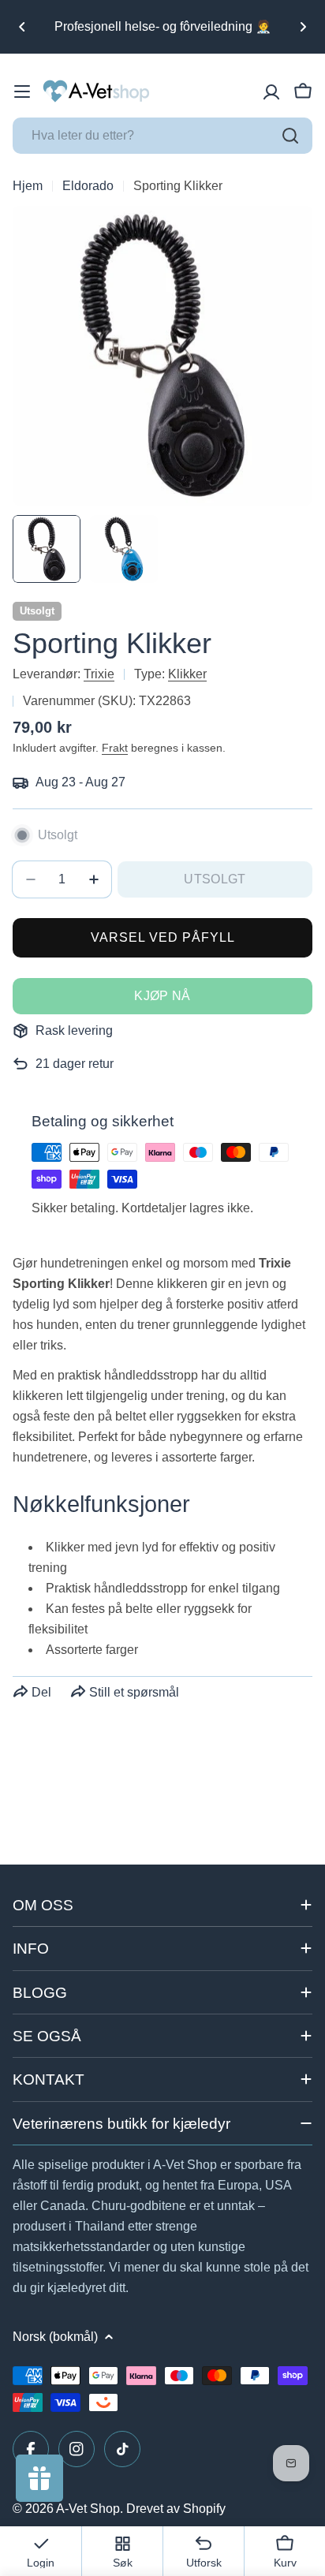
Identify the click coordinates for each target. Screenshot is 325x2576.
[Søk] (290, 136)
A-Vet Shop (88, 2509)
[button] (22, 27)
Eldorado (88, 186)
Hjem (28, 186)
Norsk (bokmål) (55, 2337)
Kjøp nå (162, 996)
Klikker (187, 674)
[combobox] (162, 136)
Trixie (99, 674)
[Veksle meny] (22, 91)
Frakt (115, 748)
